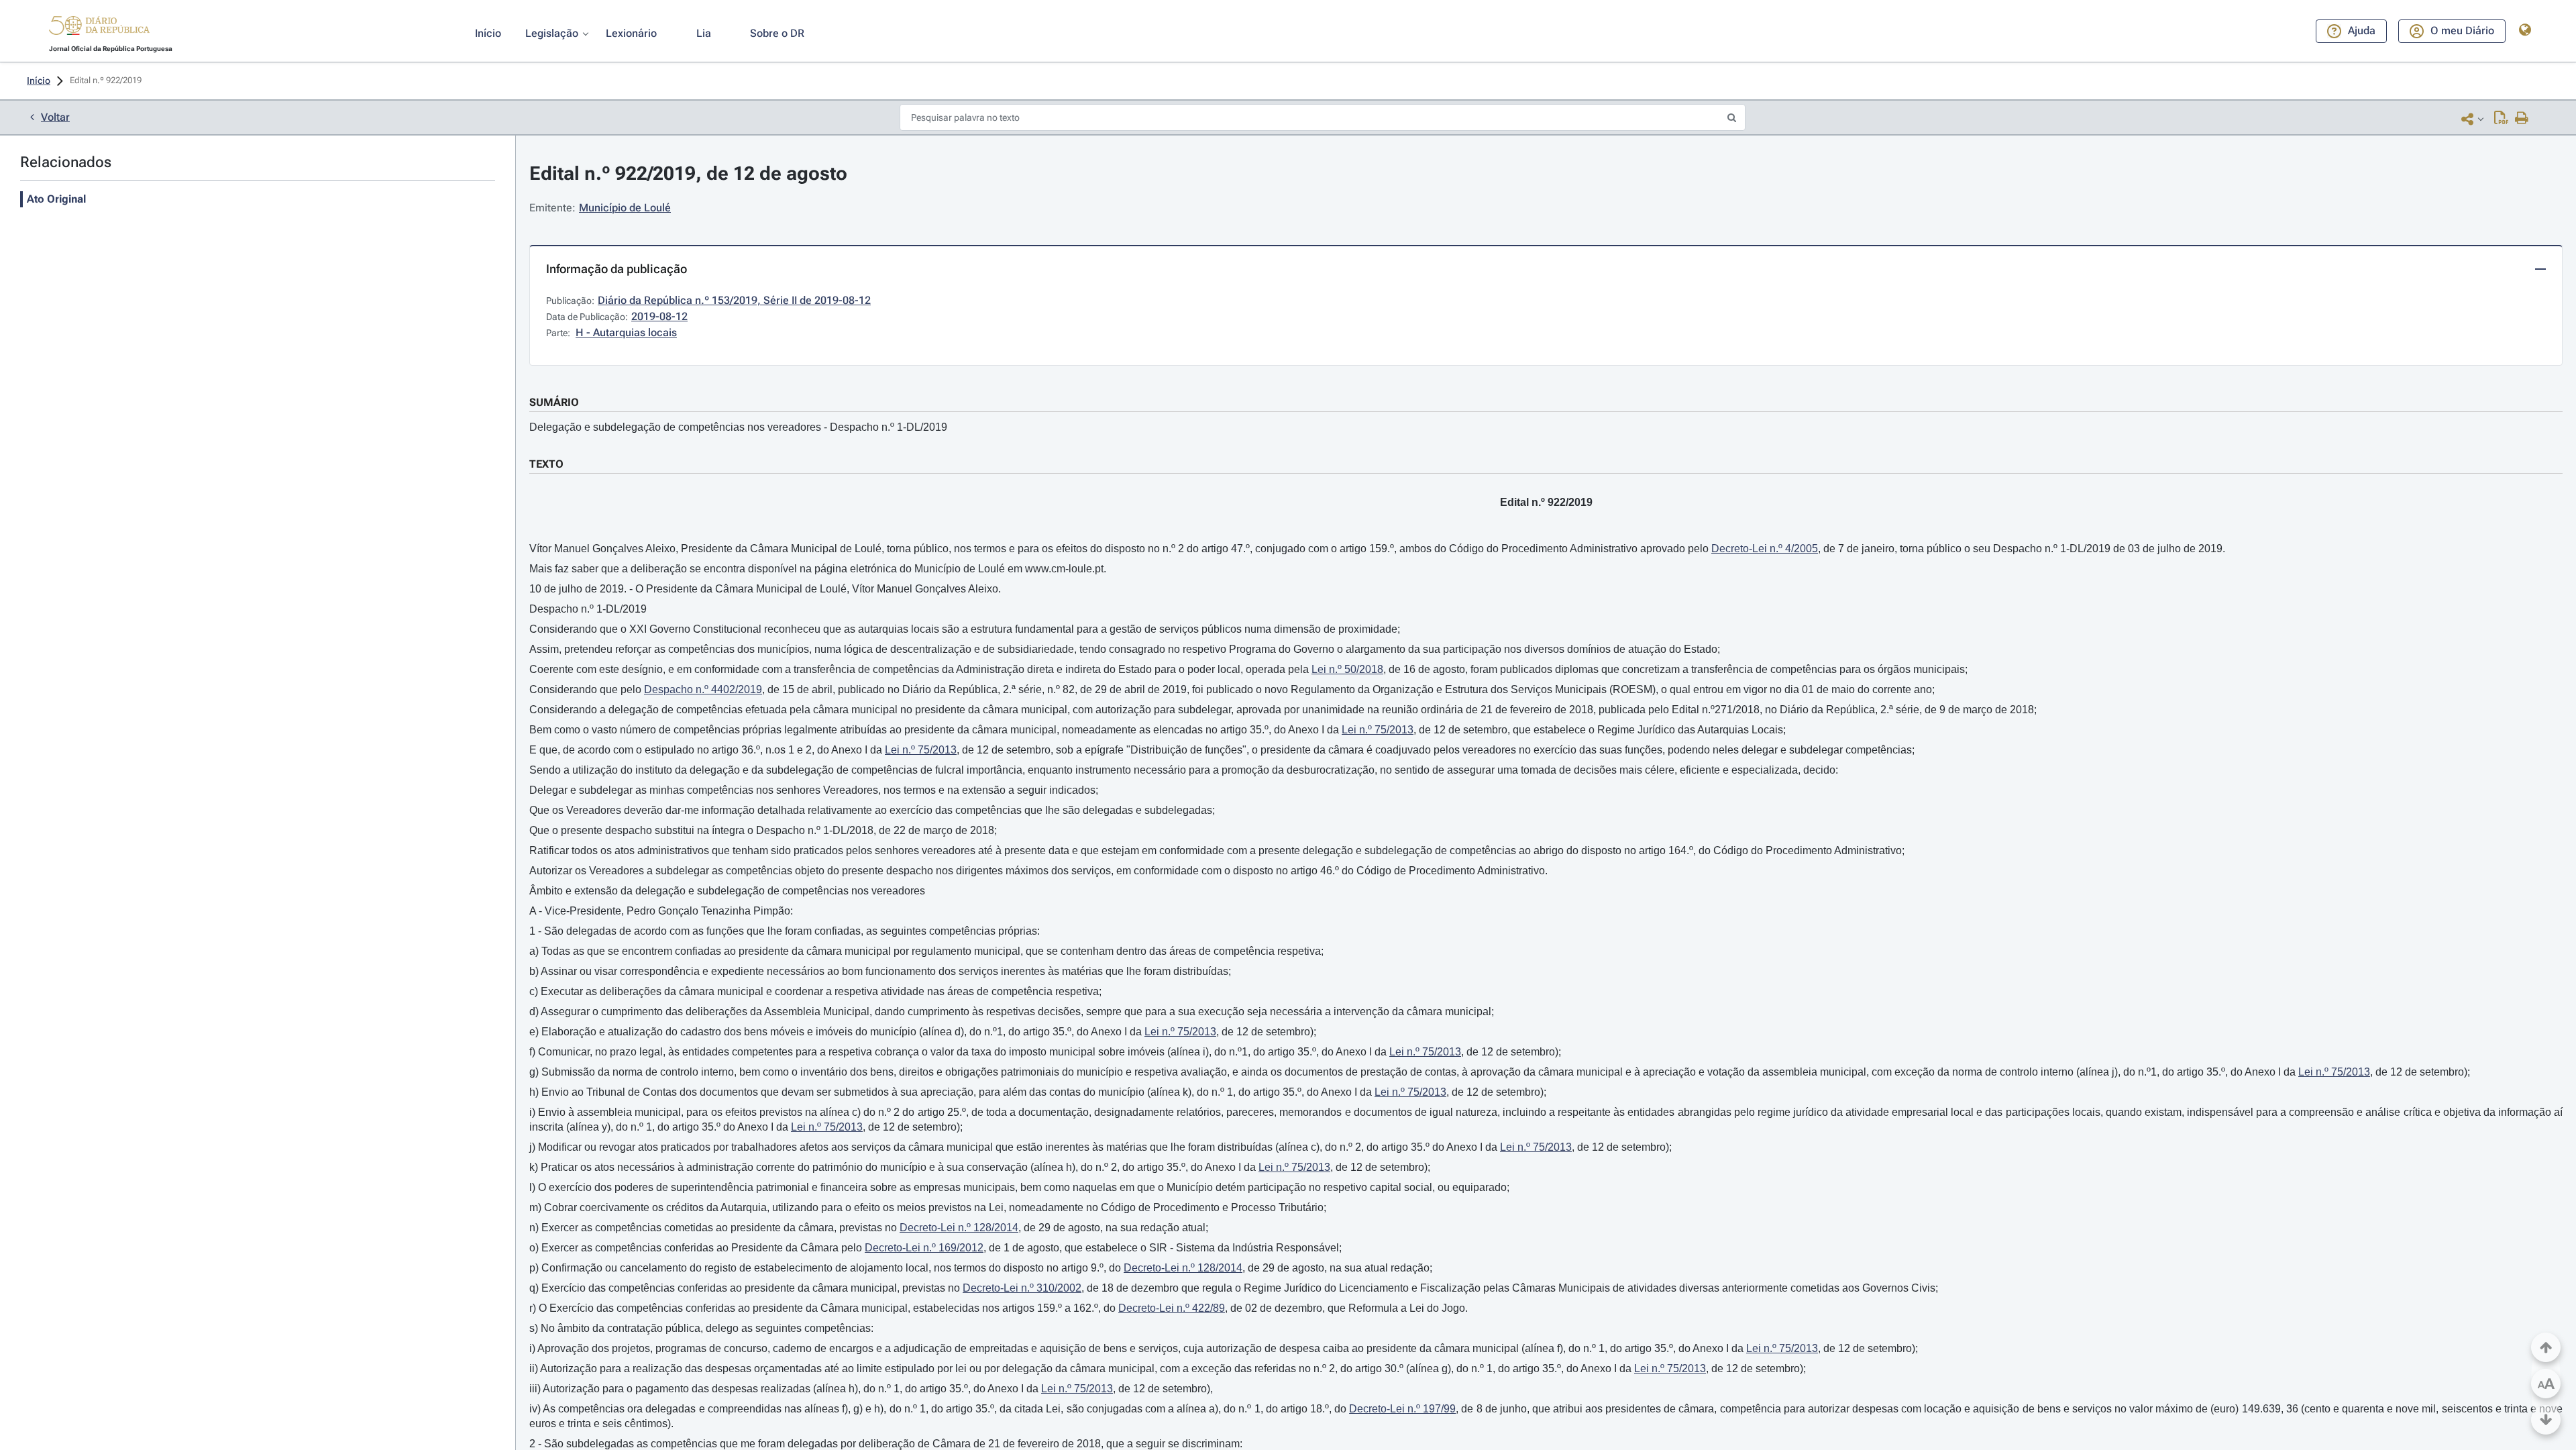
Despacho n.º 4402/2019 (703, 689)
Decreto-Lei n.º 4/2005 (1765, 549)
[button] (99, 28)
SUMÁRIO (554, 402)
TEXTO (546, 464)
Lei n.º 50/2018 (1347, 669)
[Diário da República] (99, 29)
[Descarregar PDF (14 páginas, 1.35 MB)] (2501, 119)
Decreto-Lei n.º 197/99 (1402, 1409)
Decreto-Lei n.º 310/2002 (1022, 1288)
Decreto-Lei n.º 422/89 (1172, 1308)
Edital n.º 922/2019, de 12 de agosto (688, 173)
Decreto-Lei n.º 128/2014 (959, 1228)
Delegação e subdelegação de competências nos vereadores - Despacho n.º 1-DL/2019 (738, 427)
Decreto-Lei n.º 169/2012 (924, 1248)
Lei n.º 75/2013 (1378, 730)
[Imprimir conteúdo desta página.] (2522, 119)
